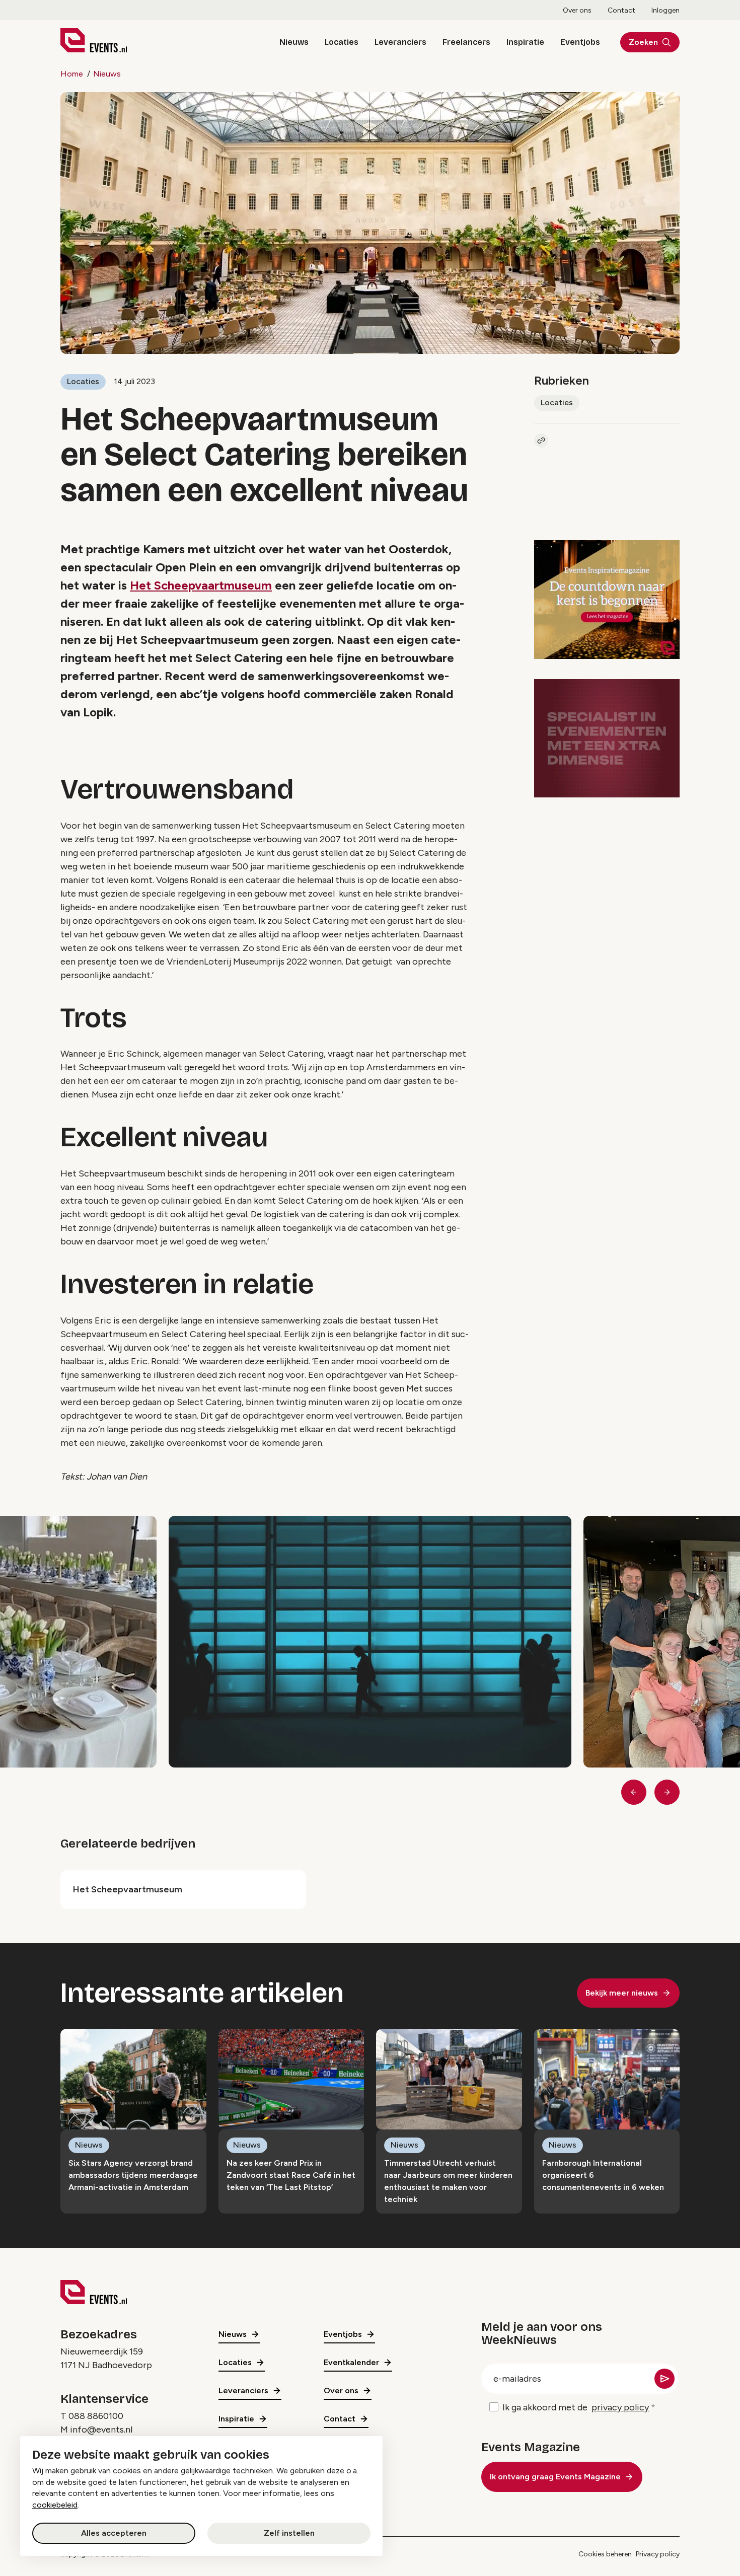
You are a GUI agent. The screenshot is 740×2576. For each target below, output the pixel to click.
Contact (621, 10)
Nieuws (294, 42)
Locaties (342, 42)
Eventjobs (580, 42)
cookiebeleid (55, 2505)
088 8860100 (96, 2416)
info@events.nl (101, 2430)
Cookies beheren (605, 2554)
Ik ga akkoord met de (576, 2407)
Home (72, 74)
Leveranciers (400, 42)
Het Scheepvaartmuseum (201, 585)
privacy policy (620, 2407)
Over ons (577, 10)
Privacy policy (658, 2554)
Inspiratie (525, 42)
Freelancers (466, 42)
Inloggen (665, 10)
